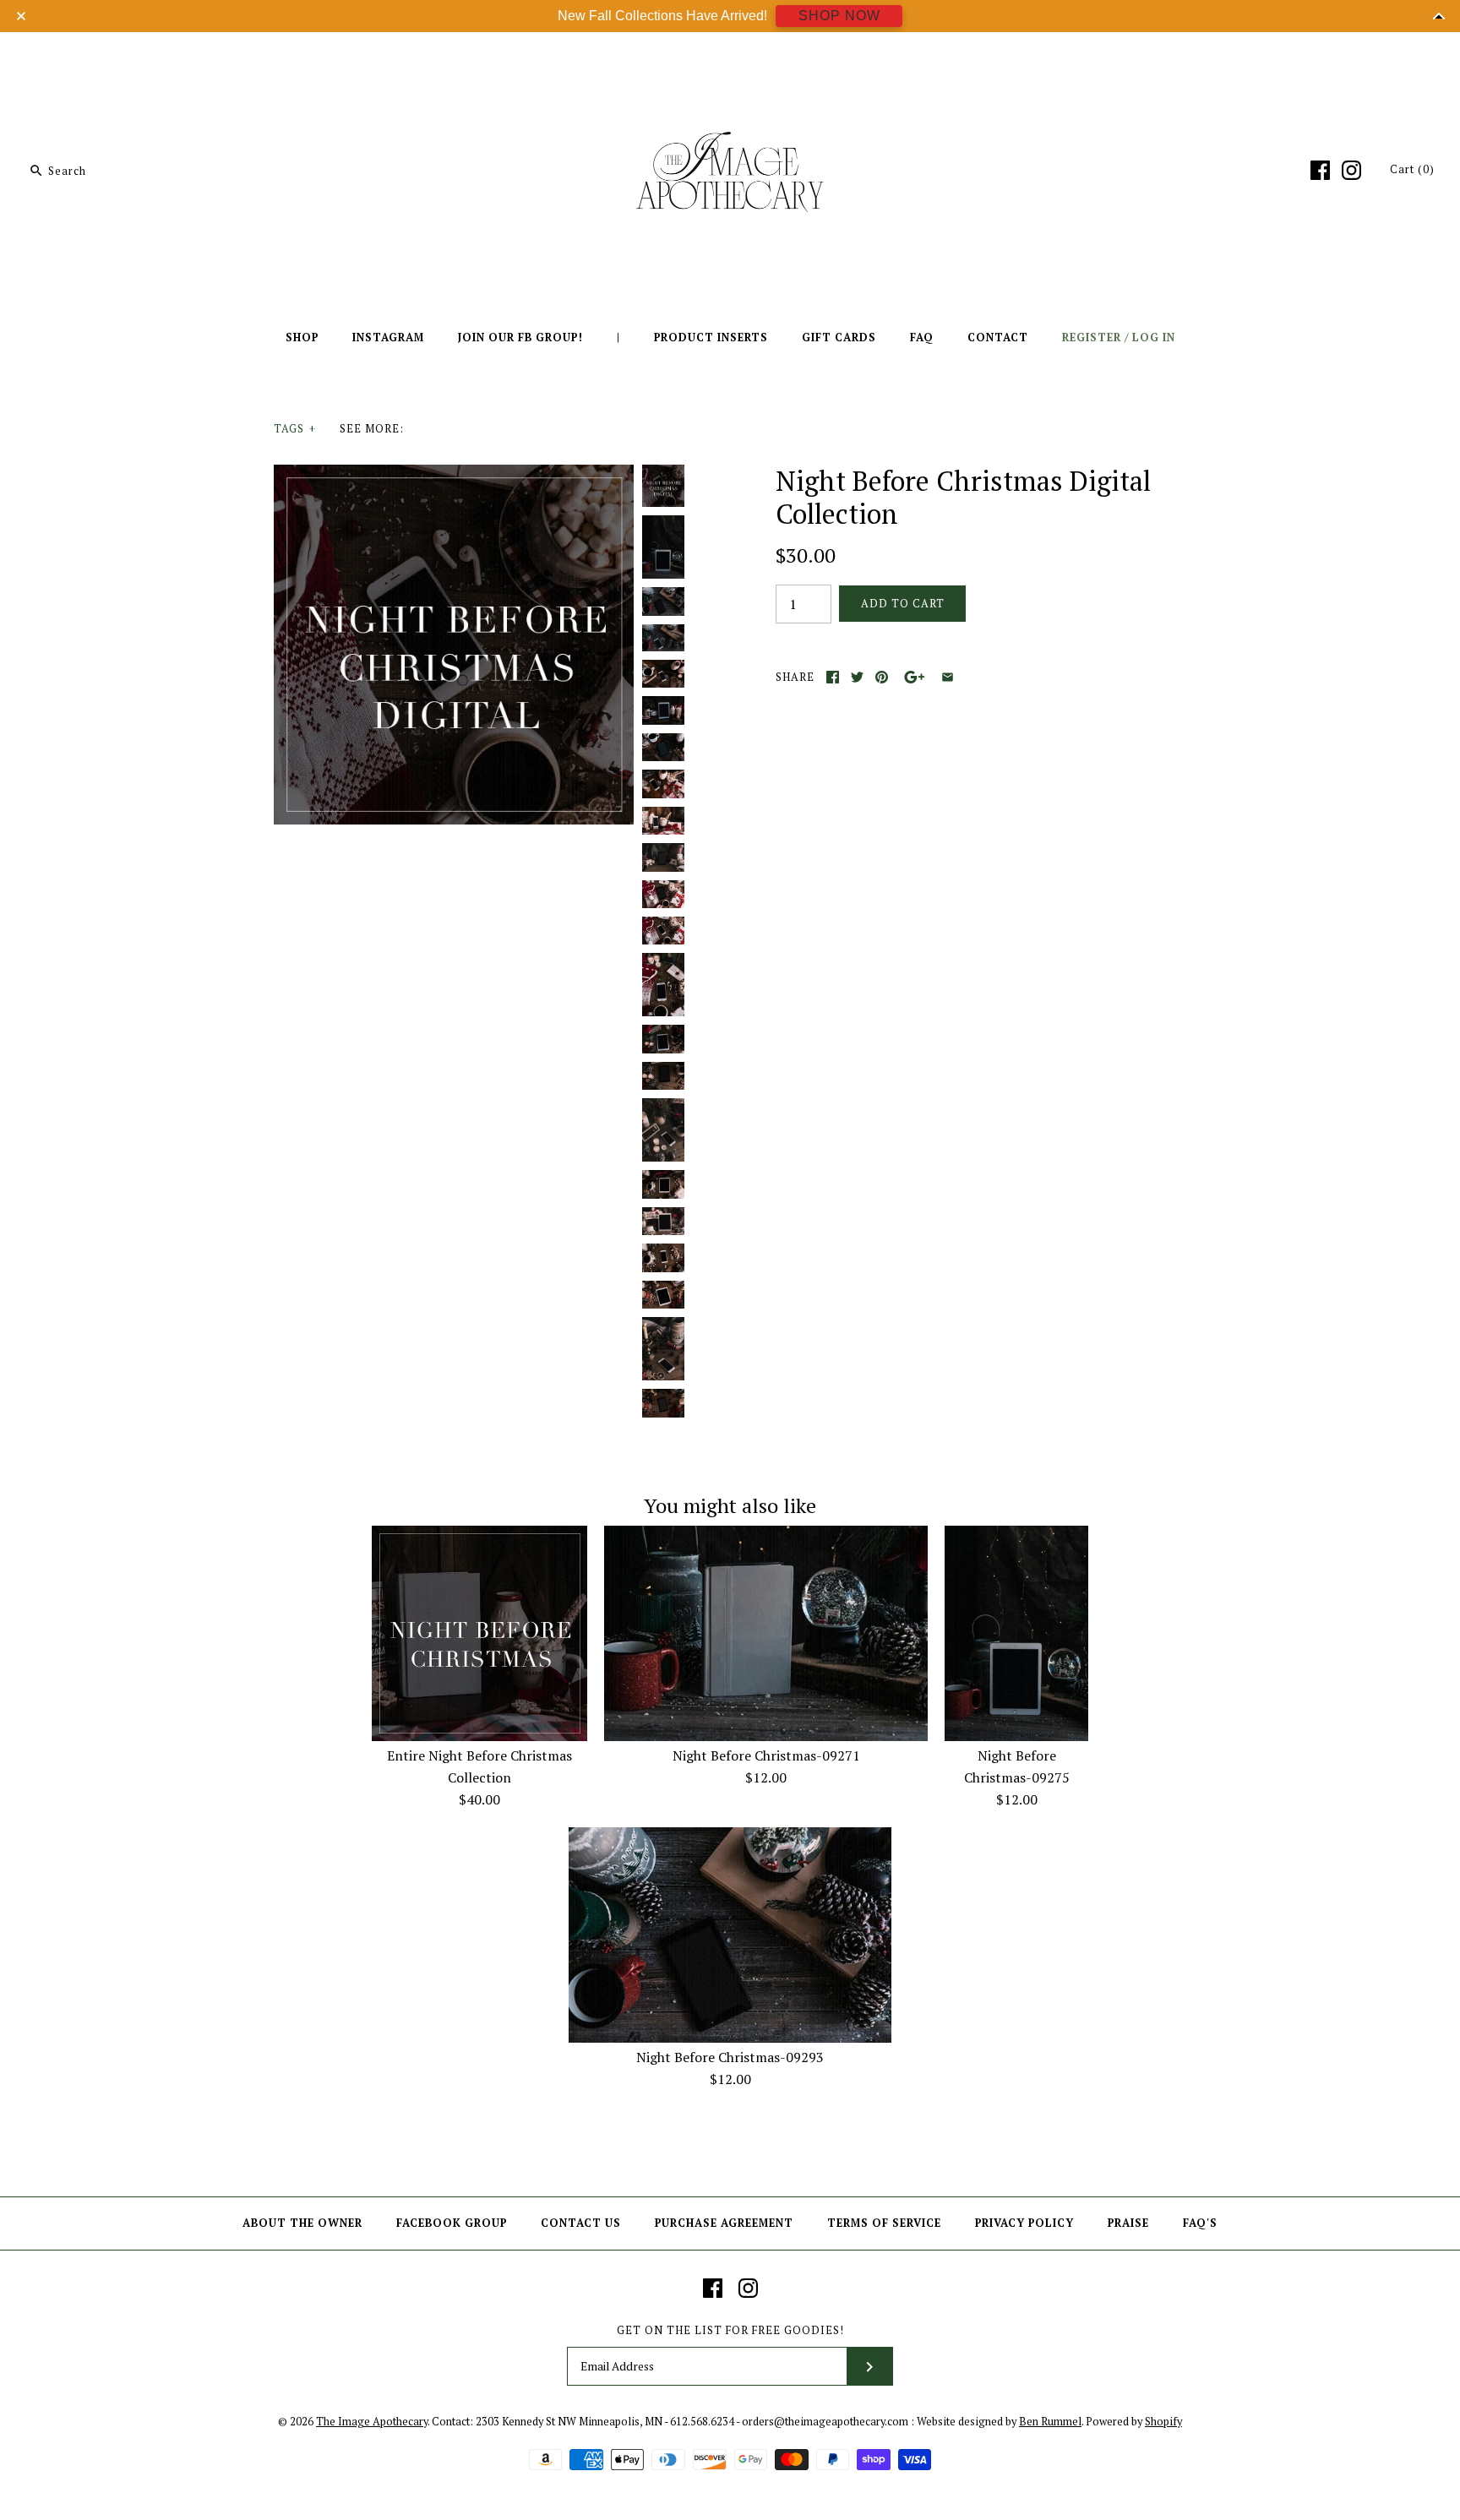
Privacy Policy (1024, 2223)
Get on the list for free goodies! (730, 2330)
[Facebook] (1320, 170)
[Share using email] (948, 677)
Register (1092, 337)
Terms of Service (884, 2223)
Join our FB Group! (520, 337)
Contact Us (581, 2223)
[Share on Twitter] (857, 677)
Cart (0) (1412, 169)
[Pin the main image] (882, 677)
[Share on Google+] (915, 677)
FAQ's (1200, 2223)
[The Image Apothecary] (730, 57)
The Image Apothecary (372, 2422)
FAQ (922, 337)
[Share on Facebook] (833, 677)
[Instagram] (1351, 170)
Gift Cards (839, 337)
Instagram (388, 337)
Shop (302, 337)
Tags (295, 429)
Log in (1154, 337)
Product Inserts (711, 337)
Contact (998, 337)
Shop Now (839, 16)
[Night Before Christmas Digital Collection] (454, 475)
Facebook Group (452, 2223)
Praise (1128, 2223)
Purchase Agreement (724, 2223)
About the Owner (302, 2223)
